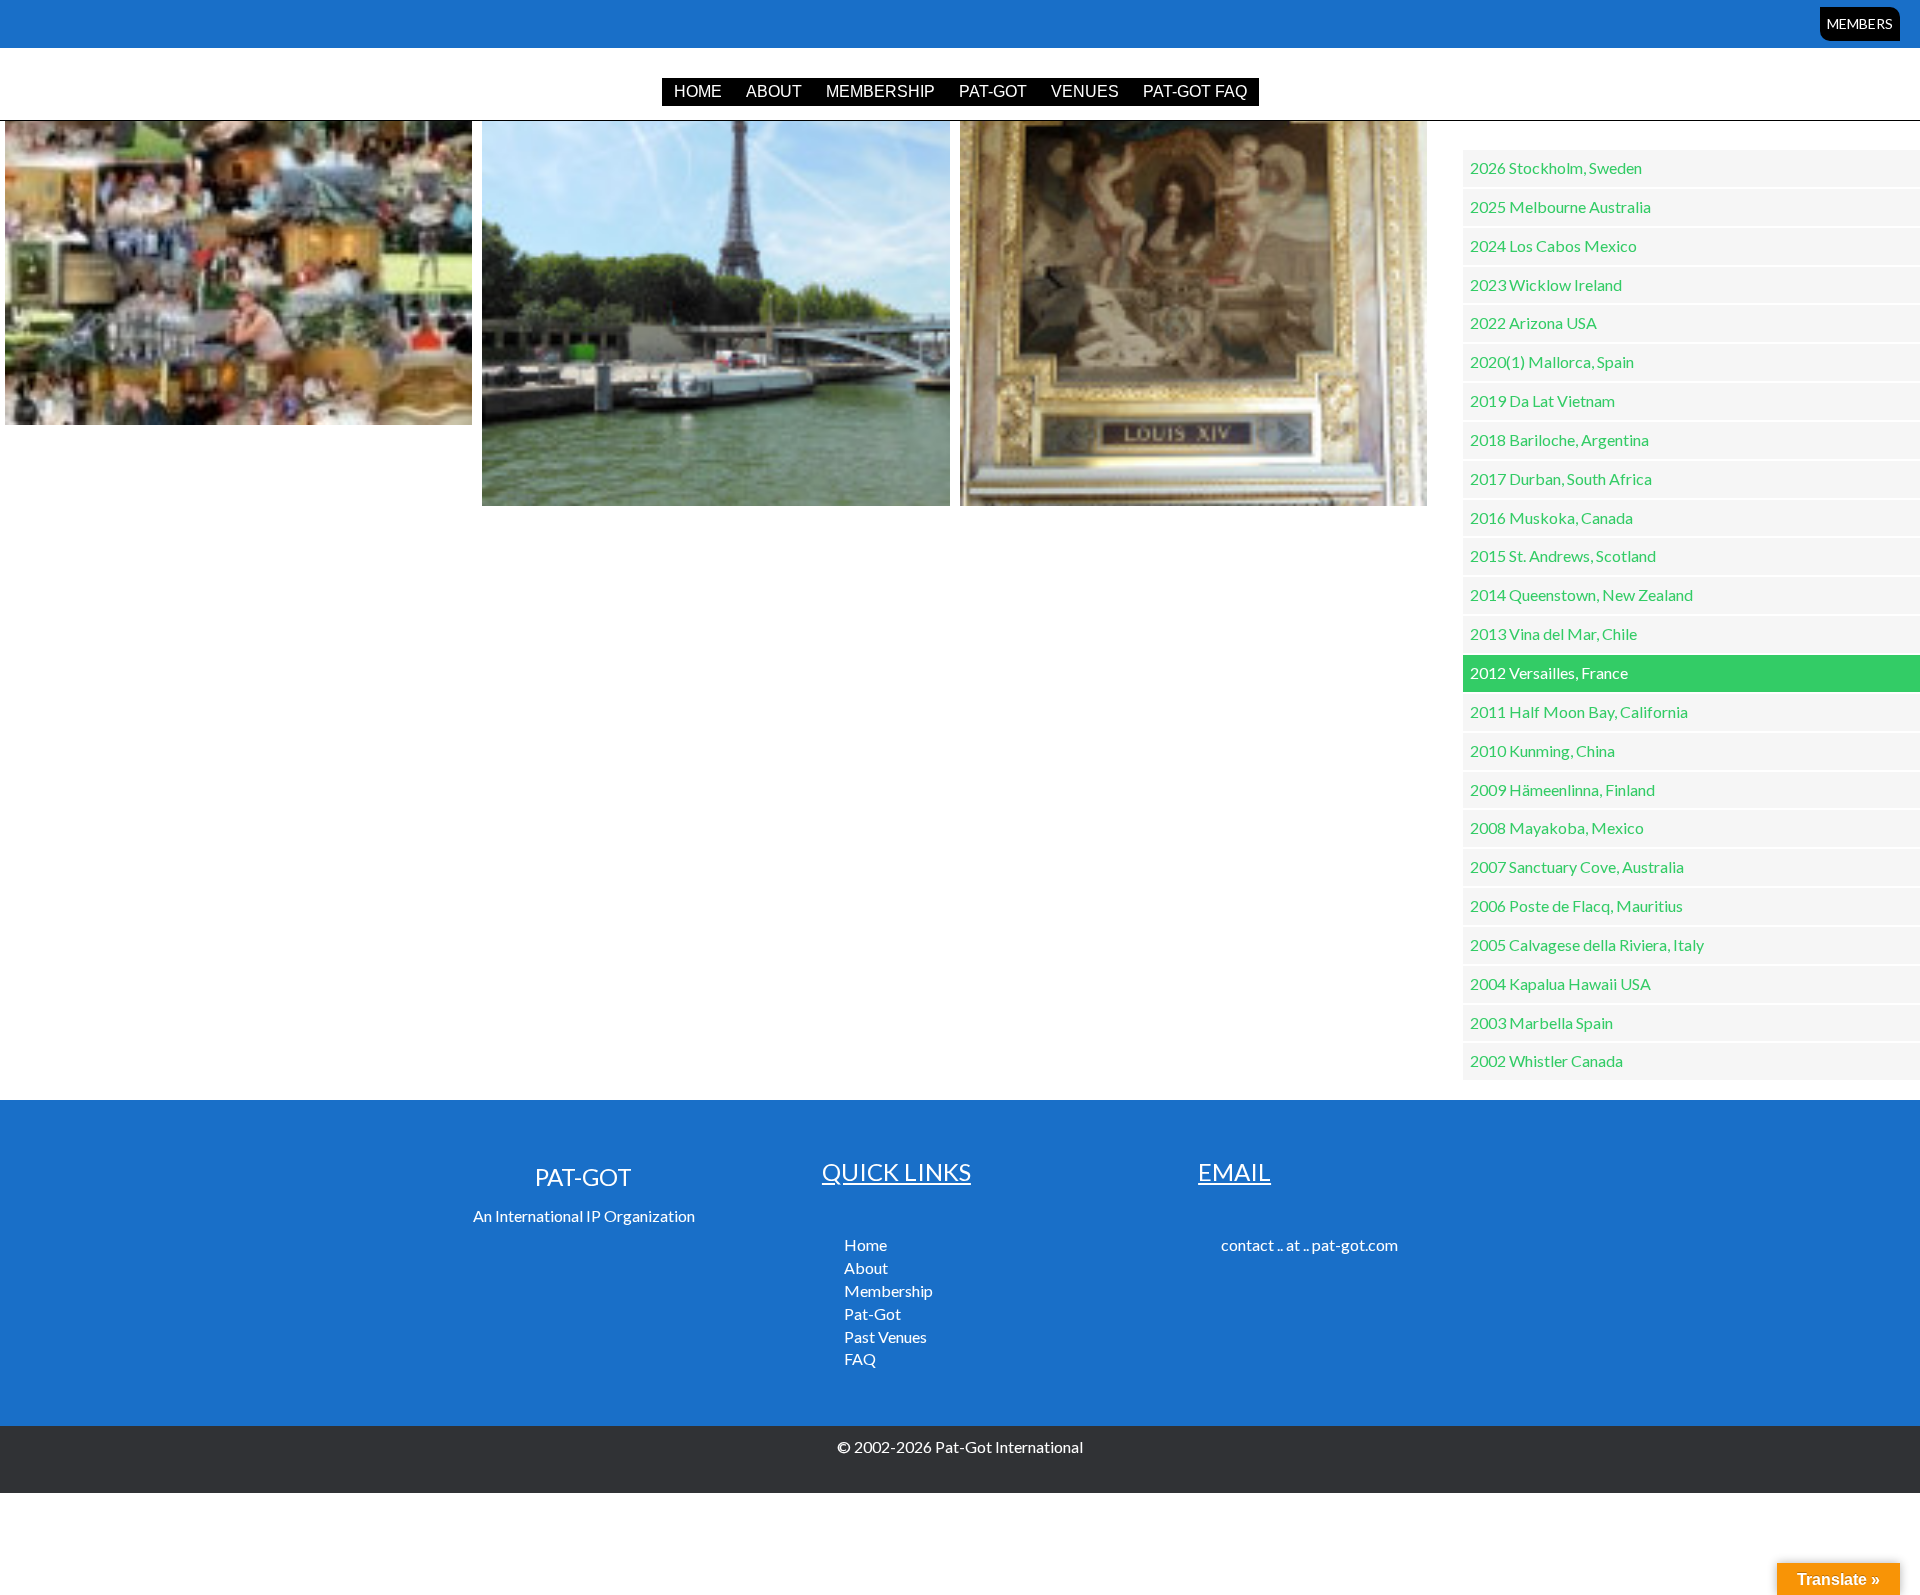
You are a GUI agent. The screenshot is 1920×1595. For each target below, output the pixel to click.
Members (1860, 23)
